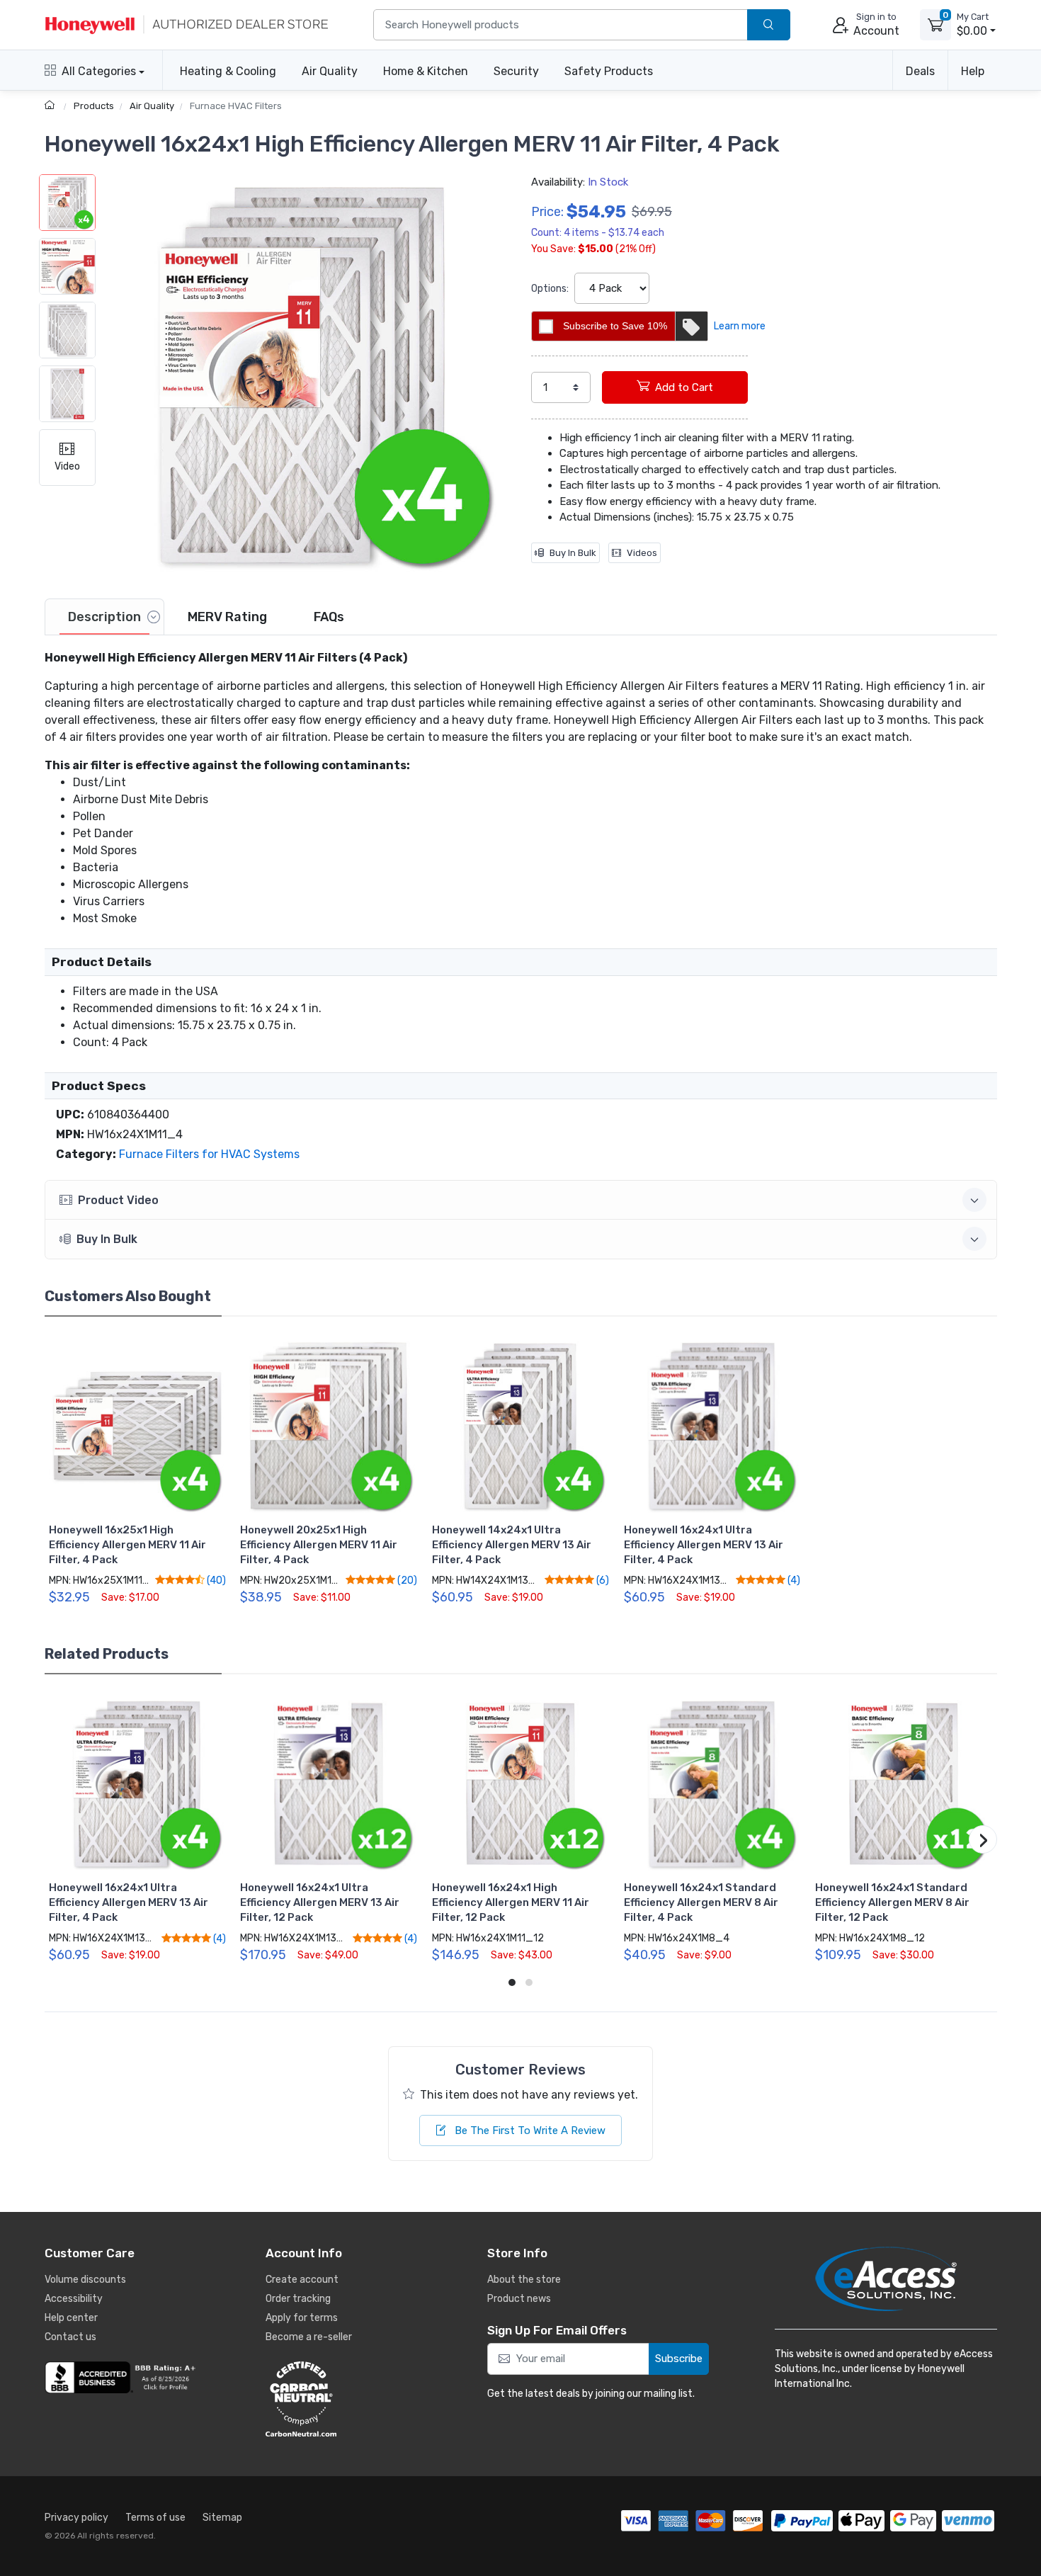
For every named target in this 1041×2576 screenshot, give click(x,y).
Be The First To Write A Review (529, 2130)
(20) (406, 1580)
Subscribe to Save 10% (615, 326)
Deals (920, 71)
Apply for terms (302, 2318)
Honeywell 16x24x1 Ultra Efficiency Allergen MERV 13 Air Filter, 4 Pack (704, 1545)
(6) (602, 1580)
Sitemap (222, 2518)
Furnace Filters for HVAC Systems (209, 1154)
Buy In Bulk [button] (107, 1239)
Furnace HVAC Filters (236, 106)
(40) (215, 1580)
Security (516, 71)
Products (94, 106)
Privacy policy (76, 2518)
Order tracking (298, 2299)
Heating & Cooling (228, 71)
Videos (642, 553)
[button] (303, 375)
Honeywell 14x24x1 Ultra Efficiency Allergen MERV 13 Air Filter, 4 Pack (512, 1545)
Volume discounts (85, 2280)
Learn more (740, 326)
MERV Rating (227, 617)
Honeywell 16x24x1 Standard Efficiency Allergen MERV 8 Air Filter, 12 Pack (892, 1902)
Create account (302, 2280)
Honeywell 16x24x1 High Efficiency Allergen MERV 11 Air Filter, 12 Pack (511, 1902)
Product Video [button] (118, 1200)
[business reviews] (123, 2378)
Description (104, 617)
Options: (550, 289)
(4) (793, 1580)
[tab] (104, 617)
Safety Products (609, 71)
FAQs (329, 617)
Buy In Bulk (573, 553)
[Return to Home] (51, 106)
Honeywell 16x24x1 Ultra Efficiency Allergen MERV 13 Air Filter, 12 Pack (320, 1902)
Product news (519, 2299)
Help (973, 71)
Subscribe (679, 2359)
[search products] (769, 25)
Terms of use (155, 2518)
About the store (524, 2280)
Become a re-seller (309, 2337)
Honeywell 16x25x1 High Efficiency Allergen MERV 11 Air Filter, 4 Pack (127, 1545)
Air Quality (330, 71)
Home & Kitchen (426, 71)
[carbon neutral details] (343, 2399)
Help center (71, 2318)
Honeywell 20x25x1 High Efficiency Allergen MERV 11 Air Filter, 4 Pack (319, 1545)
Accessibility (74, 2299)
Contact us (70, 2337)
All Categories (99, 71)
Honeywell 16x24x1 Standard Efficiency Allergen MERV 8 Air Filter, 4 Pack (701, 1902)
